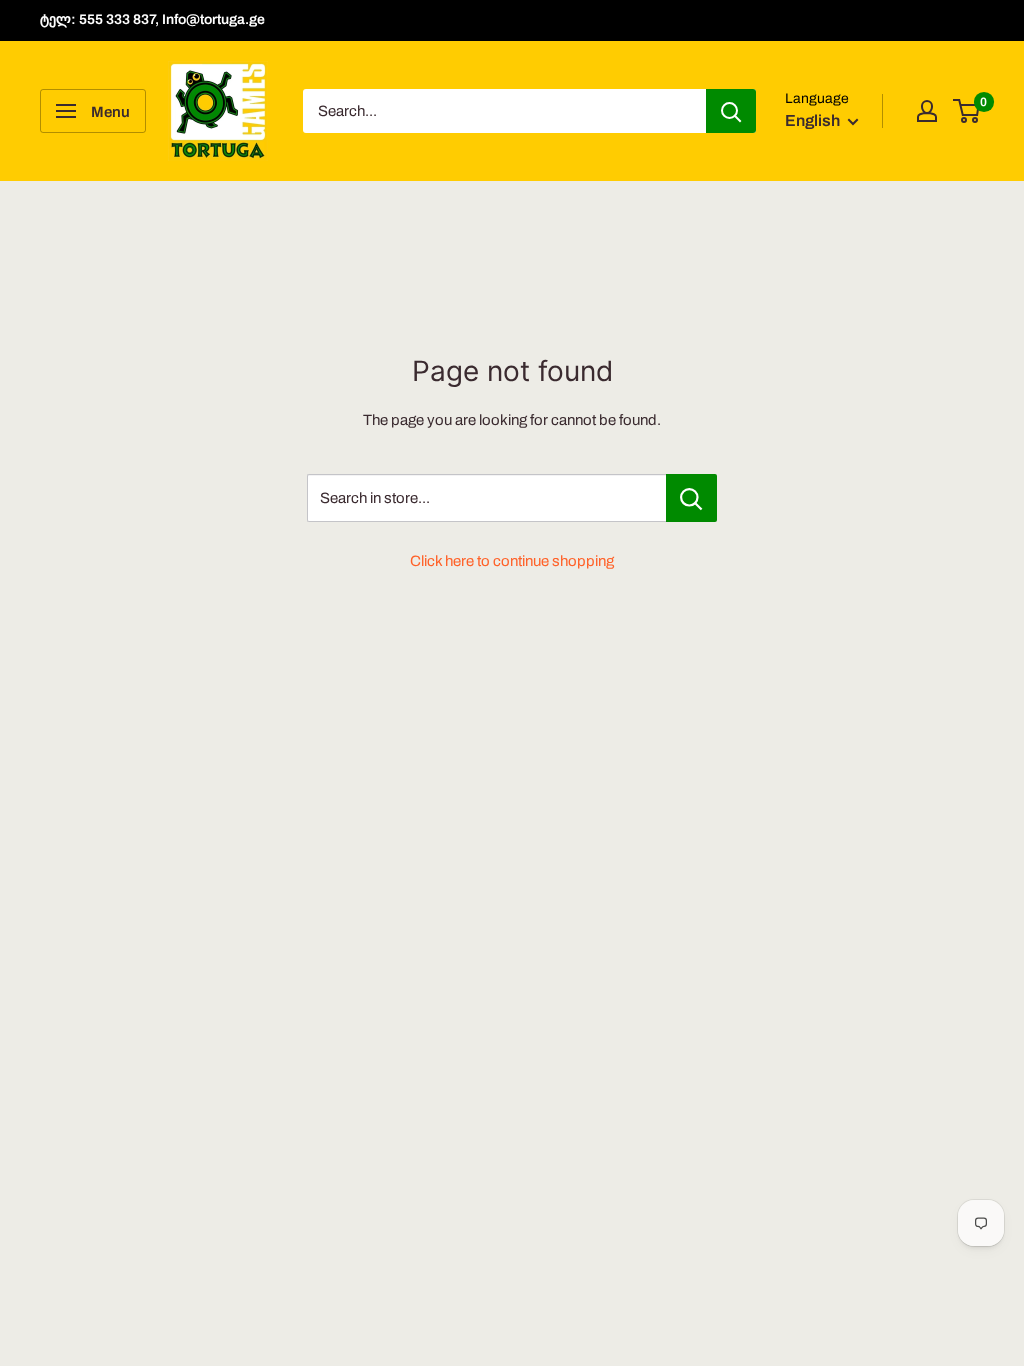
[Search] (731, 111)
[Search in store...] (691, 498)
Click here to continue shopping (512, 561)
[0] (967, 111)
